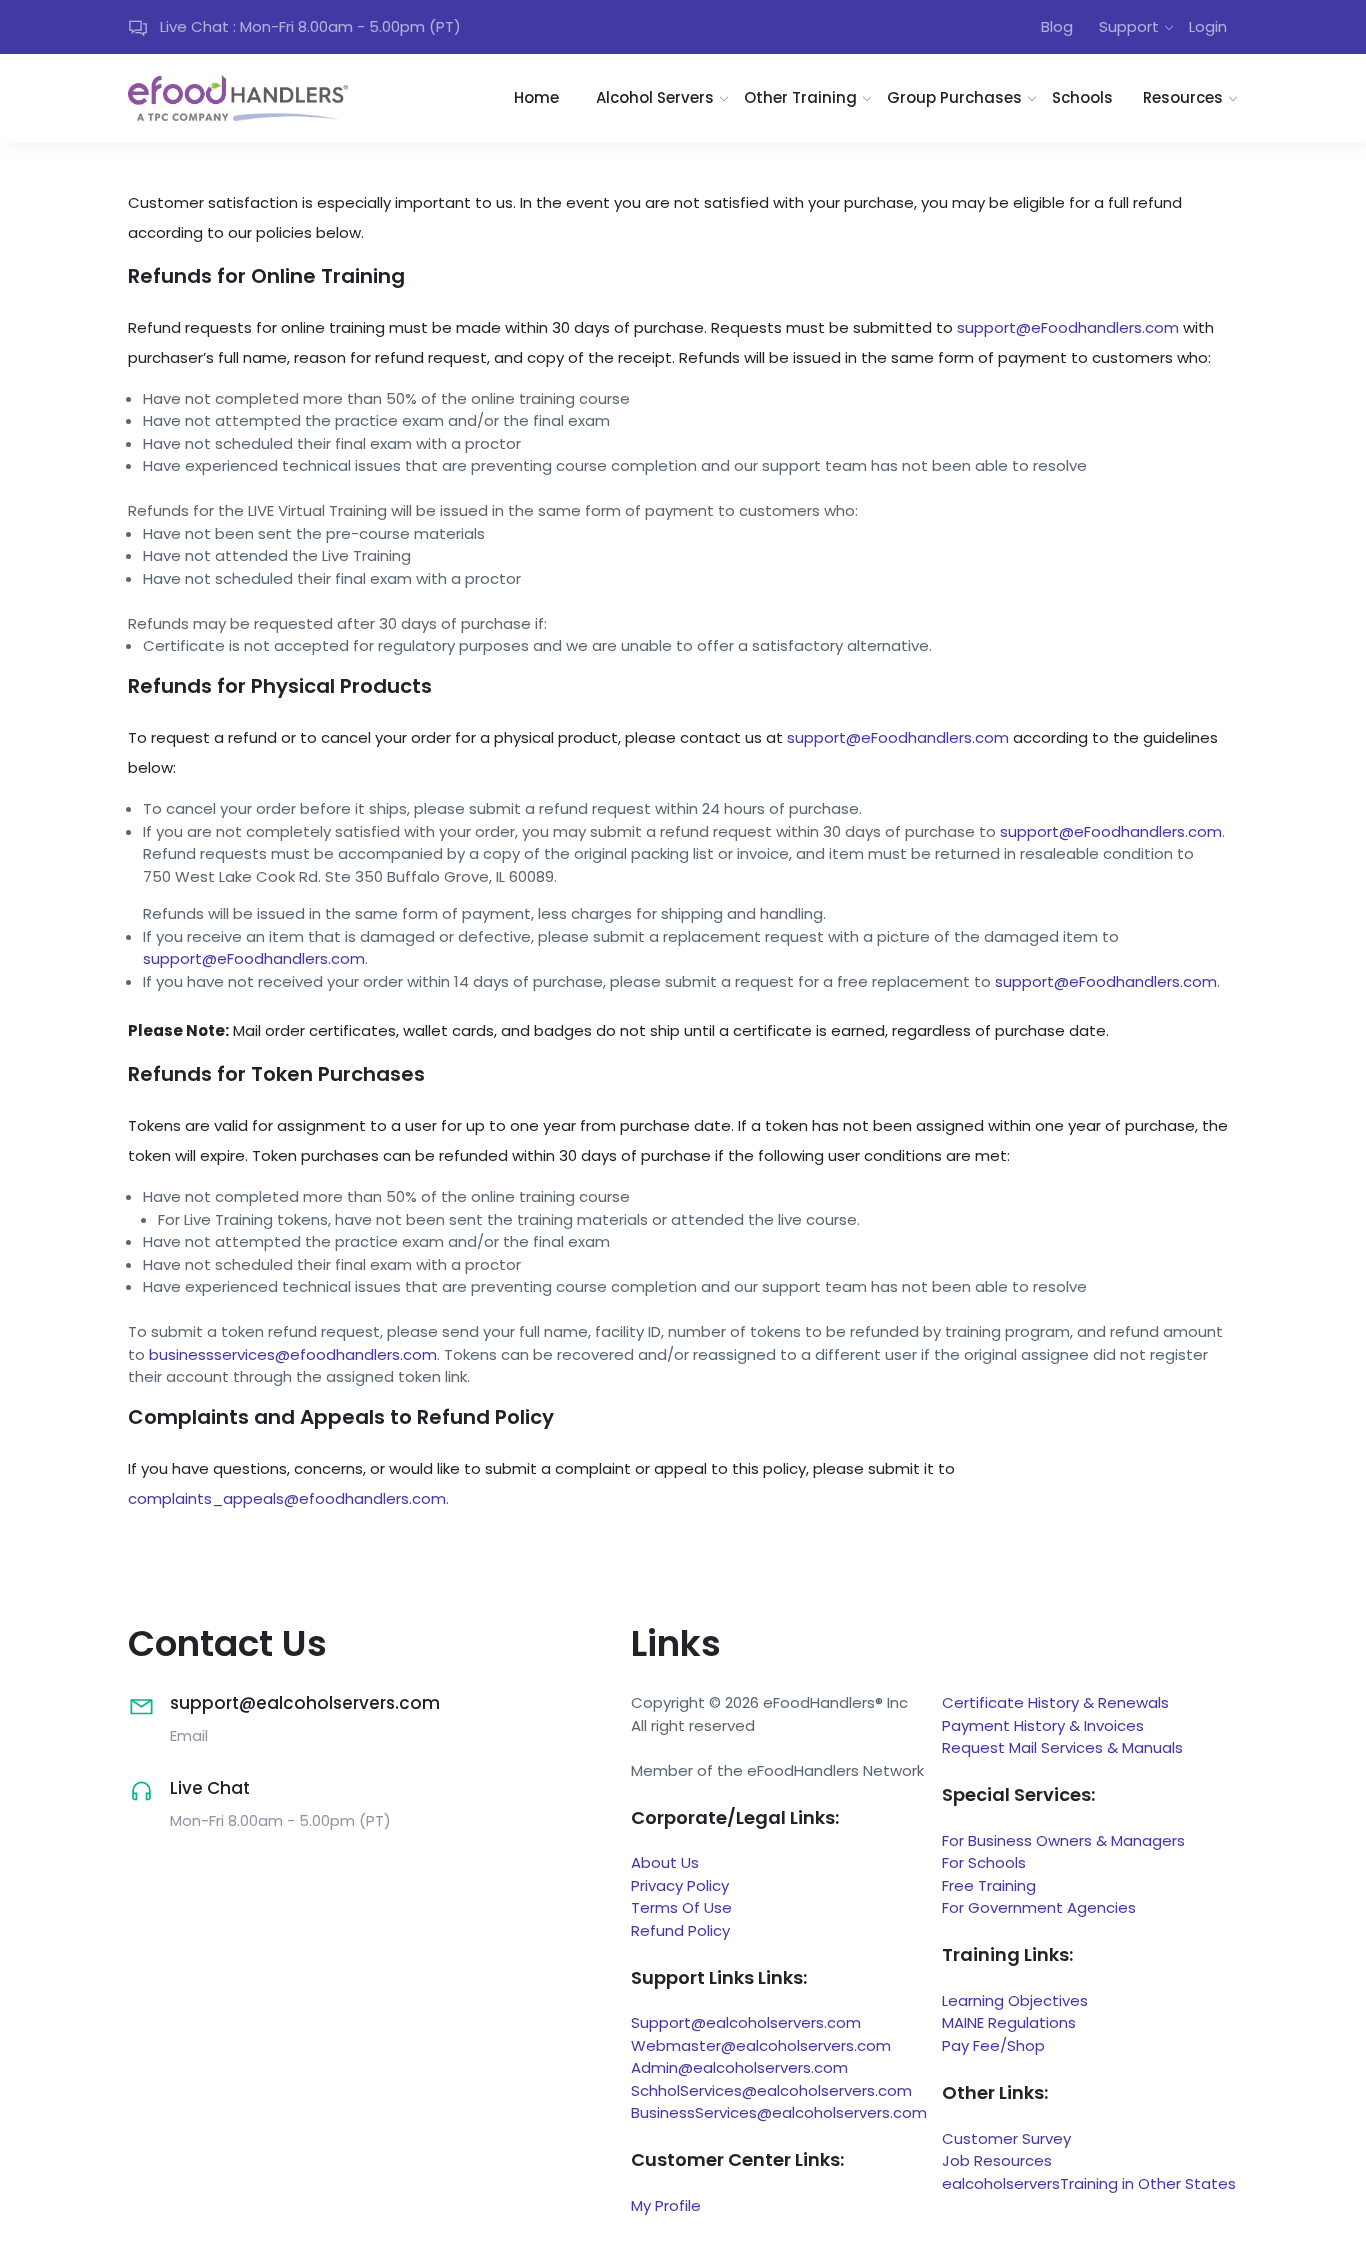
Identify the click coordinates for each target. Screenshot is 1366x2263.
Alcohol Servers (655, 97)
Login (1208, 26)
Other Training (800, 97)
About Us (665, 1862)
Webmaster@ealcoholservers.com (761, 2045)
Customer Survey (1006, 2138)
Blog (1057, 26)
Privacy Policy (680, 1885)
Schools (1082, 97)
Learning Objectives (1015, 2000)
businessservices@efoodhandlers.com (293, 1354)
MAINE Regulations (1009, 2022)
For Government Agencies (1039, 1907)
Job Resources (997, 2160)
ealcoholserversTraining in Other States (1089, 2183)
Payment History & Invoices (1043, 1725)
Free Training (989, 1885)
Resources (1183, 97)
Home (536, 97)
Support (1129, 26)
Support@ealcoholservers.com (746, 2022)
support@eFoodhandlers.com (1068, 327)
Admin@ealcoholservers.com (739, 2067)
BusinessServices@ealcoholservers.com (779, 2112)
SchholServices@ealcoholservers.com (771, 2090)
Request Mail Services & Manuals (1062, 1747)
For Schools (984, 1862)
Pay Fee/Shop (993, 2045)
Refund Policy (680, 1930)
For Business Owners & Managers (1063, 1840)
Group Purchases (954, 97)
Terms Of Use (681, 1907)
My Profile (666, 2205)
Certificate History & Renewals (1055, 1702)
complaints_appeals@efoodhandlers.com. (288, 1498)
